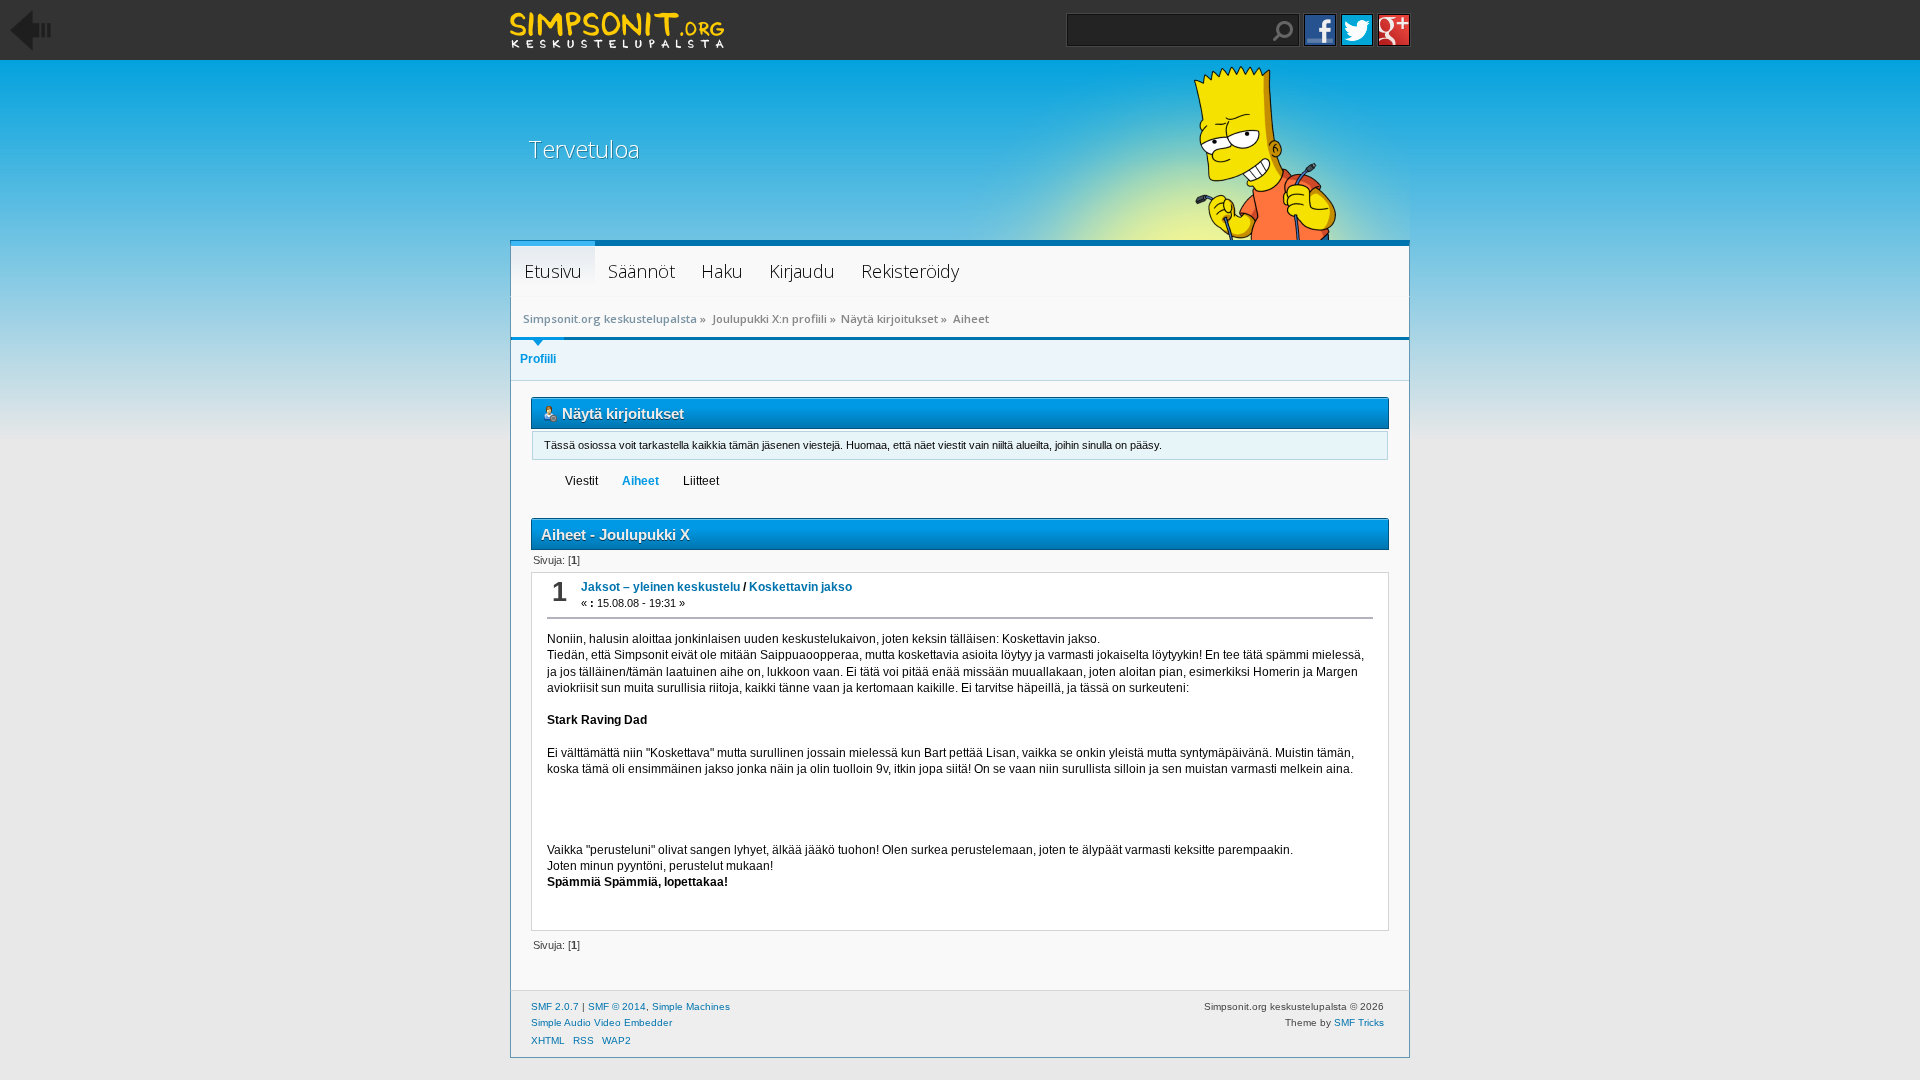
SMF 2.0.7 (555, 1006)
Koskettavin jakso (800, 587)
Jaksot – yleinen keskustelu (660, 587)
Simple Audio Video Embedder (601, 1022)
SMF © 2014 (617, 1006)
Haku (1283, 31)
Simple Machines (691, 1006)
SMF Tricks (1359, 1022)
